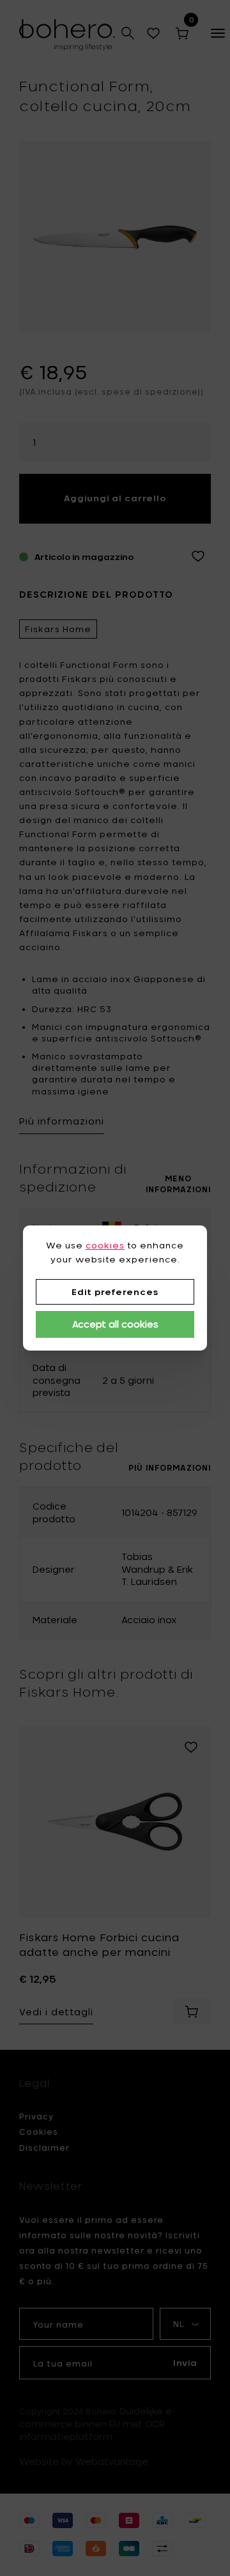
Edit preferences (115, 1292)
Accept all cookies (115, 1324)
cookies (105, 1245)
